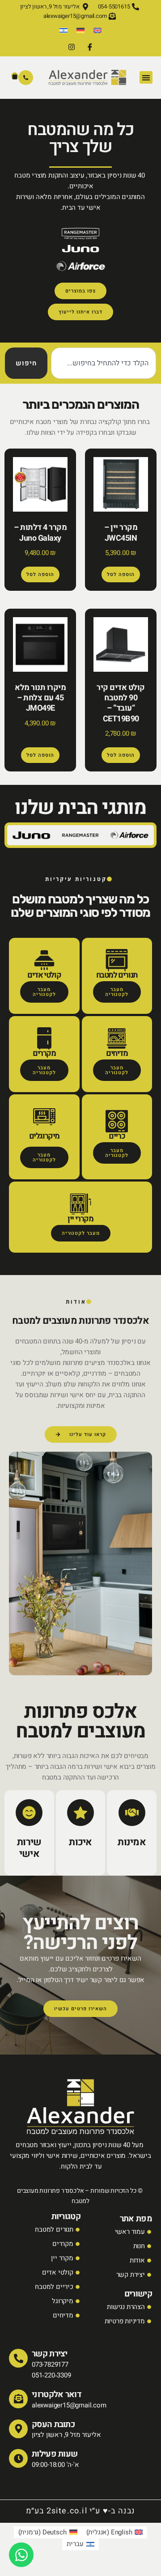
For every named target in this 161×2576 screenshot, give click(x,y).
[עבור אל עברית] (64, 30)
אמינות (132, 1842)
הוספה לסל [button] (121, 574)
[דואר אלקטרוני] (18, 2399)
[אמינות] (132, 1813)
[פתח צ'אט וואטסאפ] (21, 2555)
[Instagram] (72, 47)
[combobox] (104, 363)
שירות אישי (29, 1848)
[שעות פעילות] (18, 2458)
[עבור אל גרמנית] (80, 30)
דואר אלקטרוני (57, 2394)
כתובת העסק (53, 2424)
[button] (146, 78)
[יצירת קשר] (18, 2358)
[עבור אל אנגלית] (97, 30)
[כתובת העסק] (18, 2429)
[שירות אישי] (29, 1813)
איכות (80, 1842)
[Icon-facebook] (89, 47)
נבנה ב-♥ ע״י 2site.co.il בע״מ (81, 2511)
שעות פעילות (55, 2454)
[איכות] (80, 1813)
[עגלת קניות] (15, 76)
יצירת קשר (50, 2354)
